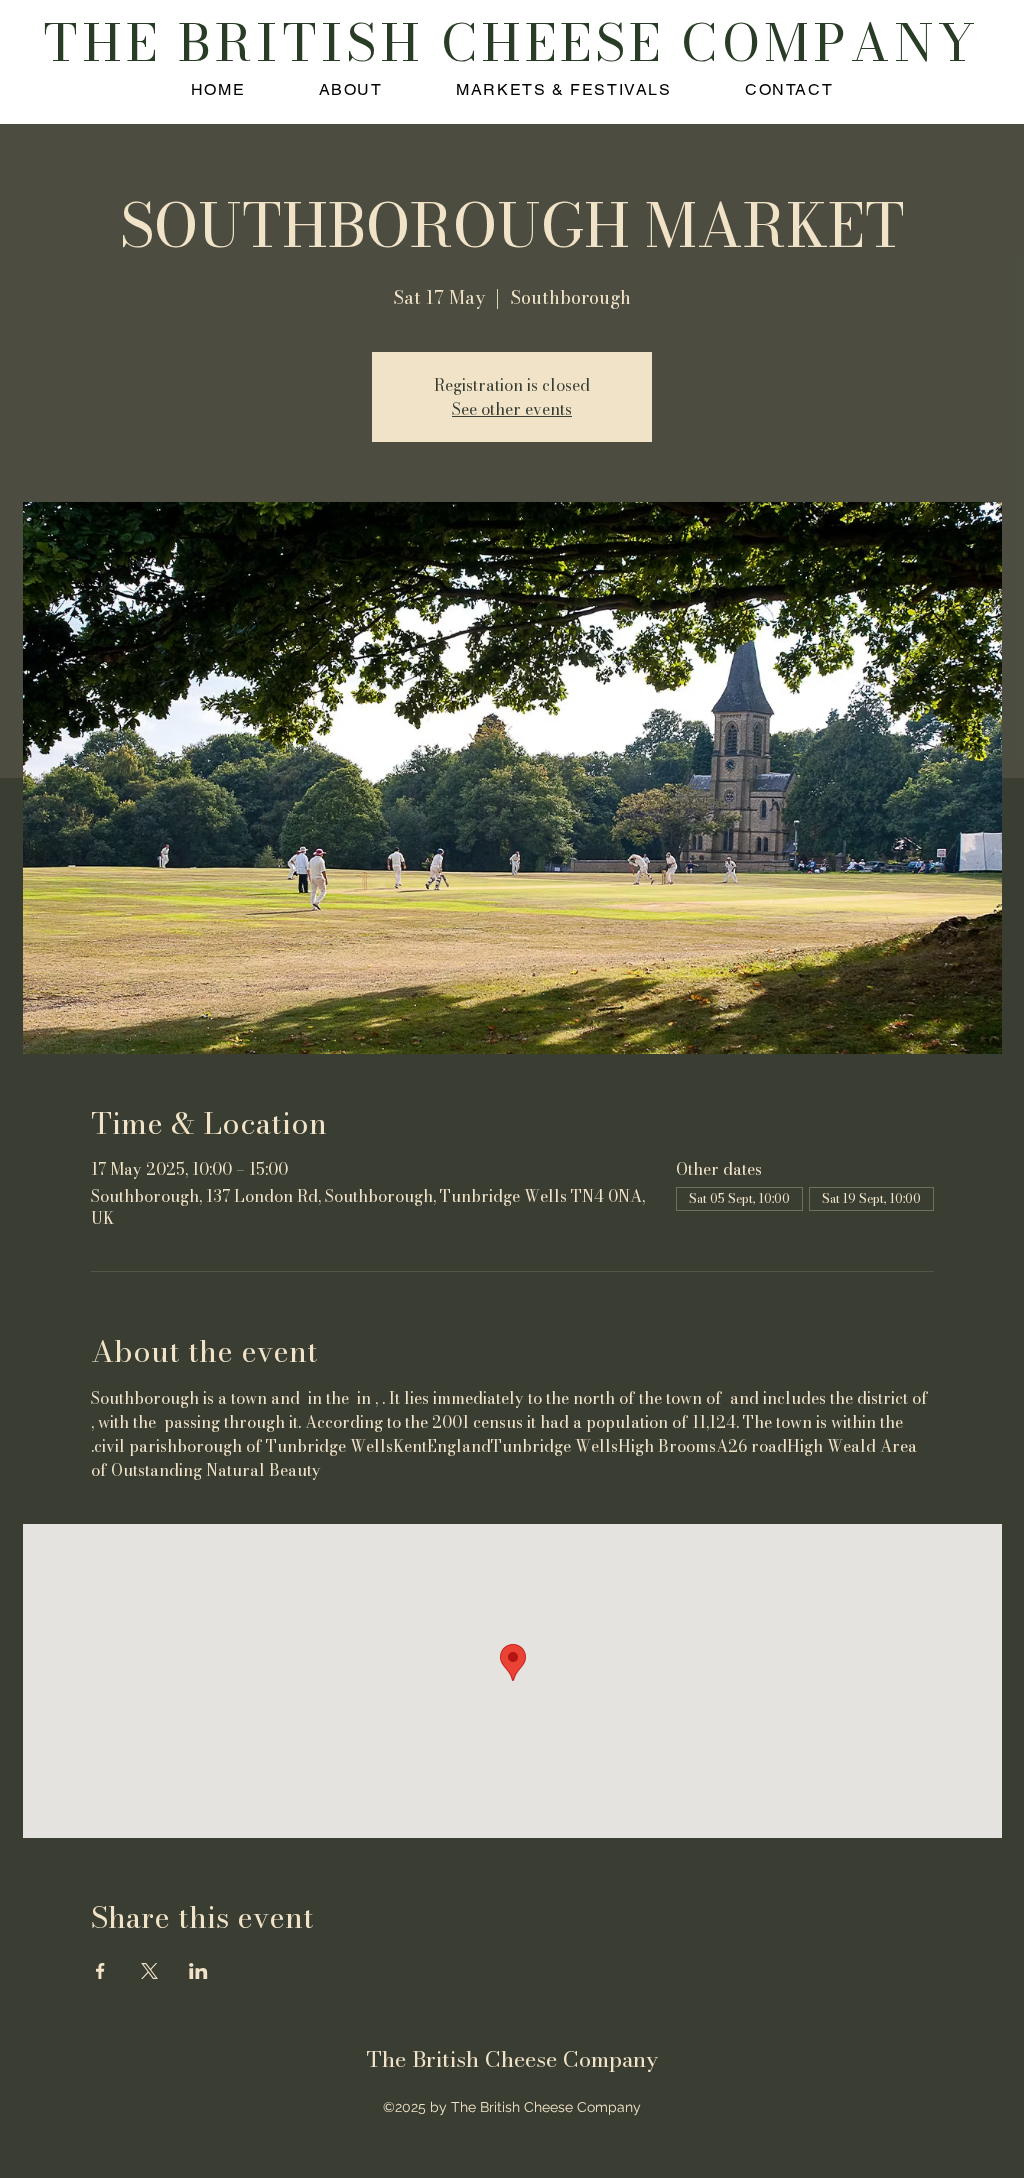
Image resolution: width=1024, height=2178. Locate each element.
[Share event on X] (149, 1971)
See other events (512, 409)
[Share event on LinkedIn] (198, 1971)
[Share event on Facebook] (100, 1971)
